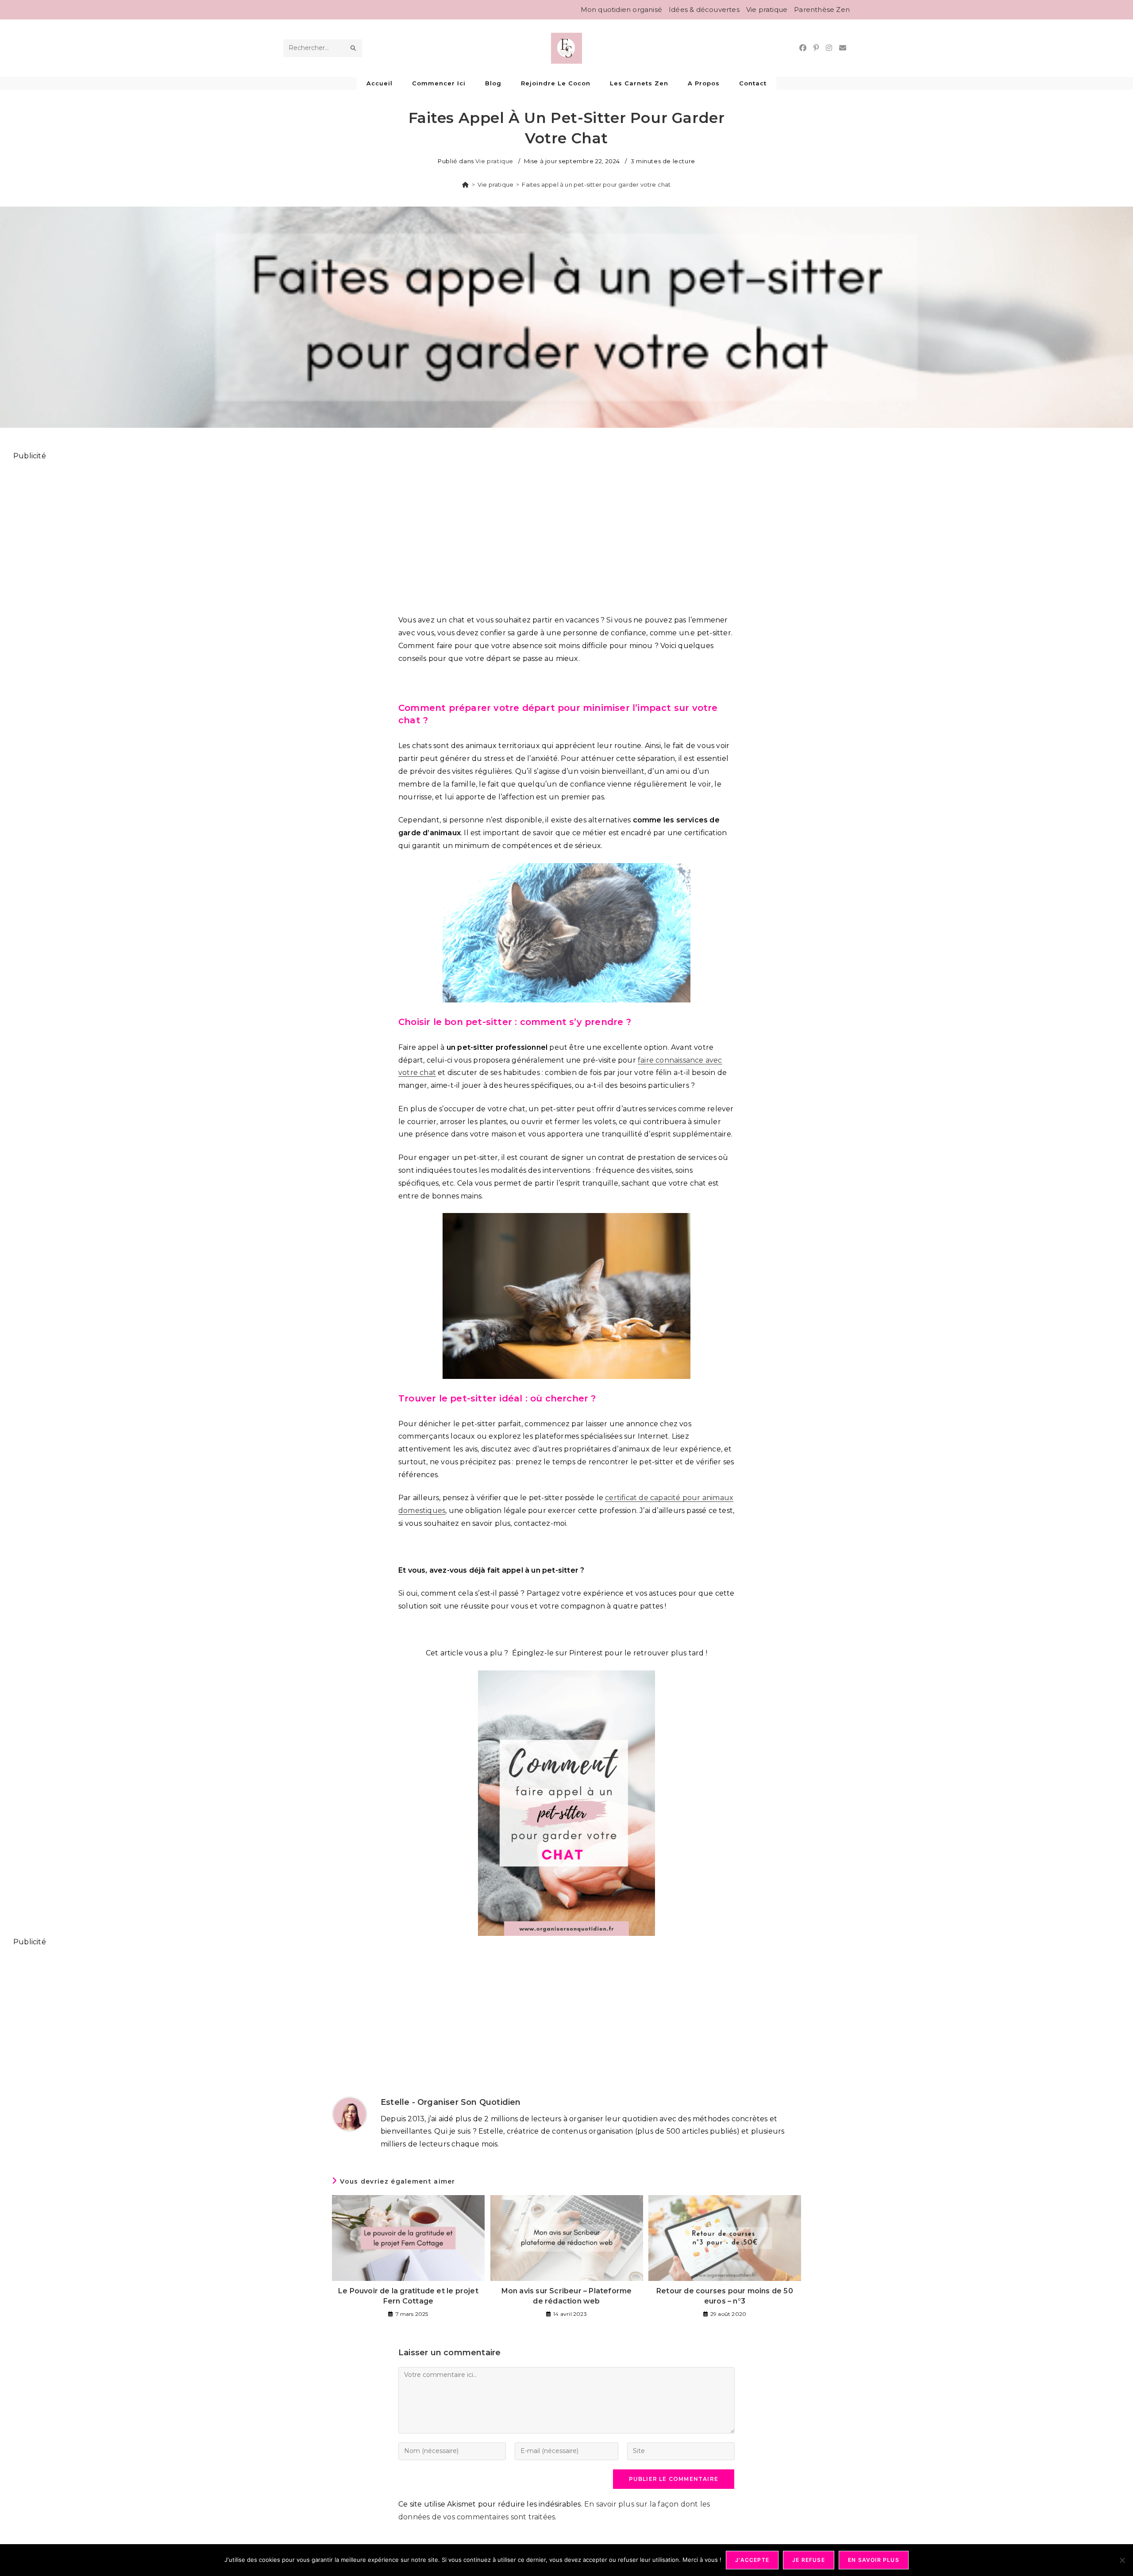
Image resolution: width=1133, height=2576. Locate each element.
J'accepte (752, 2560)
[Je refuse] (1122, 2560)
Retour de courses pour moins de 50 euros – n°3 (725, 2296)
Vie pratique (767, 10)
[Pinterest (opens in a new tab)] (816, 48)
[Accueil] (465, 184)
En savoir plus (874, 2560)
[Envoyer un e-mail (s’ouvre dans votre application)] (843, 48)
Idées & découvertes (704, 10)
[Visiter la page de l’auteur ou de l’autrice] (350, 2114)
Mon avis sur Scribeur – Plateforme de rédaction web (567, 2296)
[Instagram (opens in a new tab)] (829, 48)
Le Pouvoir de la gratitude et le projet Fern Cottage (408, 2296)
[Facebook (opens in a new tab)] (803, 48)
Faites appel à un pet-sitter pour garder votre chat (596, 184)
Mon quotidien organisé (621, 10)
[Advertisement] (279, 533)
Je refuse (809, 2560)
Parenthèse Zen (822, 10)
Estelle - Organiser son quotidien (451, 2102)
